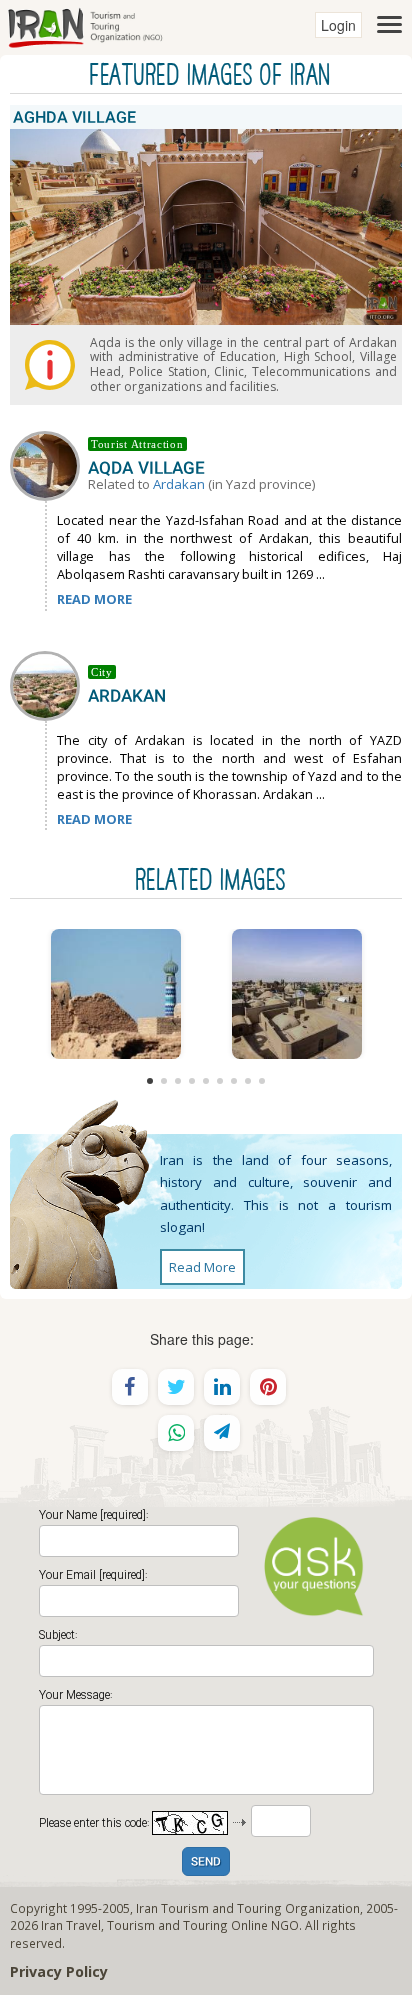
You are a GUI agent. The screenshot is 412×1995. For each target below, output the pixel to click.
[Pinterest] (268, 1387)
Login (338, 25)
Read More (202, 1267)
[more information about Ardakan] (49, 684)
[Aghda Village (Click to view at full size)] (296, 994)
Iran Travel (71, 1925)
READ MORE (94, 599)
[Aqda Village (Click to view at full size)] (115, 994)
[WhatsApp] (176, 1433)
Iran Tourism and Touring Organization (248, 1908)
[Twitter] (176, 1387)
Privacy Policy (59, 1971)
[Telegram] (222, 1433)
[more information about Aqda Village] (49, 464)
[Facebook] (130, 1387)
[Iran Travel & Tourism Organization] (85, 25)
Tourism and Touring (167, 1925)
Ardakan (179, 484)
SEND (206, 1862)
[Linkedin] (222, 1387)
